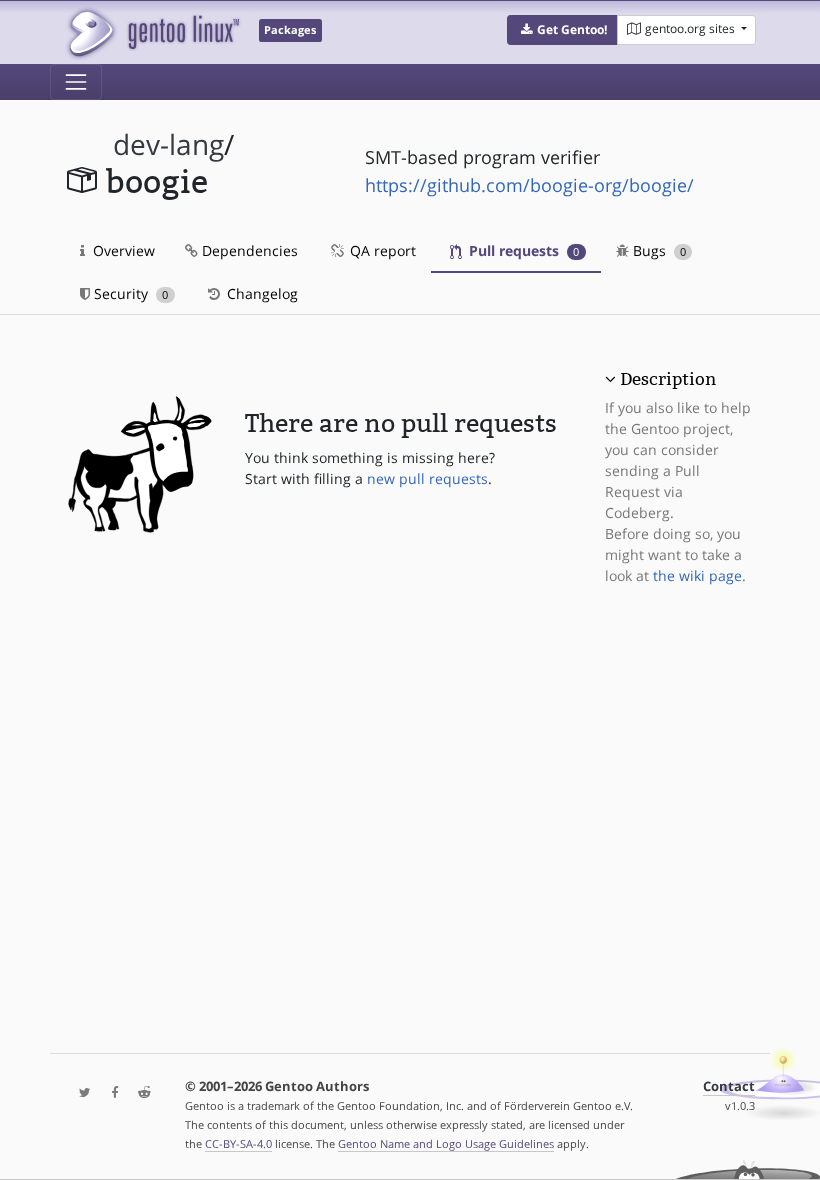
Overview (122, 250)
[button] (562, 30)
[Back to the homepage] (152, 32)
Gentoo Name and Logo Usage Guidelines (446, 1143)
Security (129, 293)
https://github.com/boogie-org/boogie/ (529, 185)
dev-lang (168, 144)
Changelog (260, 293)
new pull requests (427, 478)
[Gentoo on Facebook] (110, 1093)
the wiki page (697, 575)
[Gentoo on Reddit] (139, 1093)
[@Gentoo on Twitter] (80, 1093)
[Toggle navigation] (76, 82)
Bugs (657, 250)
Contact (729, 1086)
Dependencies (248, 250)
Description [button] (668, 379)
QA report (381, 250)
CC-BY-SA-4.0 (238, 1143)
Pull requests (522, 250)
